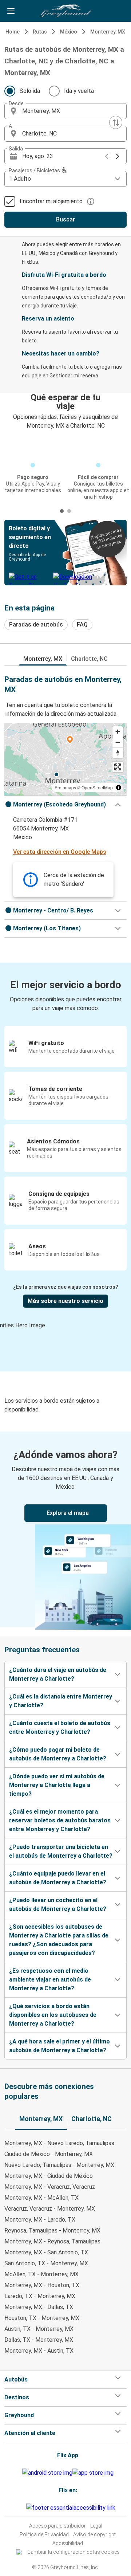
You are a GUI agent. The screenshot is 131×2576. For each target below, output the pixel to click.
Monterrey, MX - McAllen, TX (41, 2198)
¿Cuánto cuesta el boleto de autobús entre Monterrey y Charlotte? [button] (60, 1727)
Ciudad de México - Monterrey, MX (49, 2154)
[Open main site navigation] (11, 11)
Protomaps (65, 787)
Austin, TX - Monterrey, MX (39, 2329)
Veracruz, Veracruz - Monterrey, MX (50, 2209)
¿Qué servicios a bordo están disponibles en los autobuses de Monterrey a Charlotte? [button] (53, 2015)
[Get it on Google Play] (47, 2473)
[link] (65, 1529)
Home (13, 32)
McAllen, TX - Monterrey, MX (41, 2274)
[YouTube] (21, 2508)
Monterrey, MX (108, 32)
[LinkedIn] (23, 2508)
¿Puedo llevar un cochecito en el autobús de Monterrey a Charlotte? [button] (58, 1904)
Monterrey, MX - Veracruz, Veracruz (50, 2187)
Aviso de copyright (94, 2534)
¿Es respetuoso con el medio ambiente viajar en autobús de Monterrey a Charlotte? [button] (50, 1980)
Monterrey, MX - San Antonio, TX (46, 2252)
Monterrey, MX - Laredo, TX (40, 2220)
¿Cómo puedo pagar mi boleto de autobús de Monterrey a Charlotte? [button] (58, 1754)
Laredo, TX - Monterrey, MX (40, 2296)
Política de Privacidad (44, 2534)
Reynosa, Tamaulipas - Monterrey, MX (52, 2231)
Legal (96, 2526)
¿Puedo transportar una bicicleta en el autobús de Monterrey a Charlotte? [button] (61, 1851)
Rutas (40, 32)
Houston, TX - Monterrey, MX (42, 2318)
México (69, 32)
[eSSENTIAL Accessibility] (72, 2508)
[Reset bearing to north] (118, 753)
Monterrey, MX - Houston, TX (42, 2285)
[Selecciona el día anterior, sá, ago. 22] (107, 156)
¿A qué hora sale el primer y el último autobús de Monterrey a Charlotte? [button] (59, 2046)
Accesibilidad (68, 2543)
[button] (65, 111)
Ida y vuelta (79, 91)
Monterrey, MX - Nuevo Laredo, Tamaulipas (59, 2143)
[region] (65, 759)
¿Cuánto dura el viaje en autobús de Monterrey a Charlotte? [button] (58, 1674)
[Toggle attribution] (119, 788)
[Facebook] (19, 2508)
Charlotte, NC (89, 659)
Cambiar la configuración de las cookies (74, 2552)
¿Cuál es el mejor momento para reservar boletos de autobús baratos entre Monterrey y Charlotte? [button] (60, 1820)
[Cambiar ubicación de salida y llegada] (116, 122)
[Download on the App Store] (93, 2473)
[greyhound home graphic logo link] (65, 11)
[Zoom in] (118, 732)
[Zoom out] (118, 742)
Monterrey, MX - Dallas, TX (39, 2307)
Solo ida (30, 91)
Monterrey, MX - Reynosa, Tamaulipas (52, 2241)
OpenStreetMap (97, 787)
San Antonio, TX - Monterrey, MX (46, 2263)
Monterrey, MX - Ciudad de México (49, 2176)
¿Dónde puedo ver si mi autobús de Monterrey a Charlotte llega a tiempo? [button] (57, 1785)
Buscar (65, 219)
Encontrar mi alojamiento (51, 201)
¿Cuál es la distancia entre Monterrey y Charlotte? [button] (61, 1701)
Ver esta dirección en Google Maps (60, 852)
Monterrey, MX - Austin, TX (39, 2351)
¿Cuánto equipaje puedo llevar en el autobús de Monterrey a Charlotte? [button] (58, 1878)
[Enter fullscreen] (118, 767)
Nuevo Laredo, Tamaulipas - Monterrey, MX (59, 2165)
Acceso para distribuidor (57, 2526)
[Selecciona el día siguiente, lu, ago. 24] (118, 156)
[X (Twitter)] (25, 2508)
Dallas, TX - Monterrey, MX (39, 2340)
